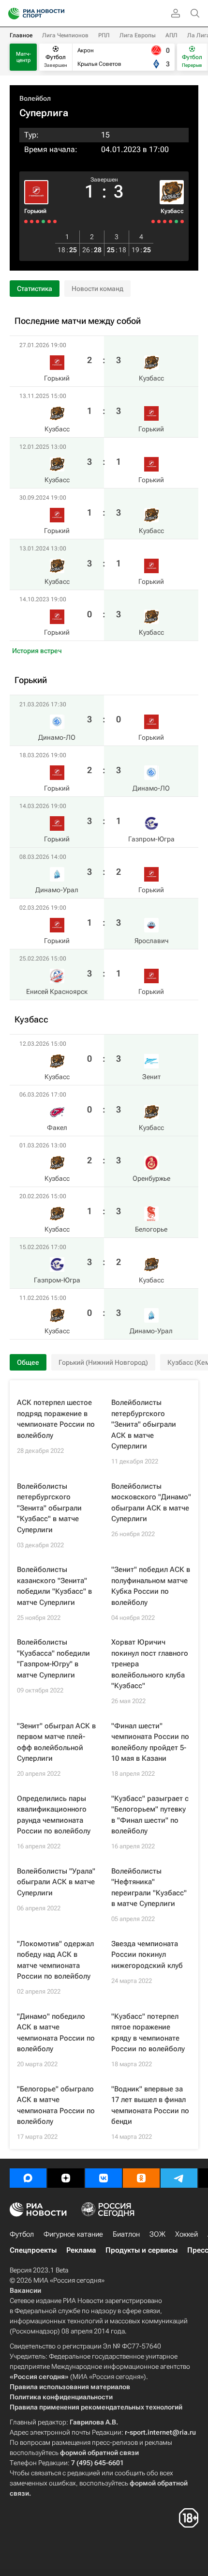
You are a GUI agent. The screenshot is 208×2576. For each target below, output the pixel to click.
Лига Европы (138, 35)
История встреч (37, 651)
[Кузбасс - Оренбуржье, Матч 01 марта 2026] (171, 221)
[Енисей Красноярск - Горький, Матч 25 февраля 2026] (26, 221)
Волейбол (35, 98)
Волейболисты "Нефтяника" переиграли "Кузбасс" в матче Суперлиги (149, 1888)
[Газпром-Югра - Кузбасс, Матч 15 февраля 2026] (159, 221)
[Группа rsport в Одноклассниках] (141, 2178)
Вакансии (25, 2290)
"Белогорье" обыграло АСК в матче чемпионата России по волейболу (56, 2105)
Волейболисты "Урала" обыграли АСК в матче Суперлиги (56, 1882)
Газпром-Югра (151, 839)
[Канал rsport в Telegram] (179, 2178)
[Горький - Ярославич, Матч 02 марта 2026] (32, 221)
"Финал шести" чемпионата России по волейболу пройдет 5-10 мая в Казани (150, 1742)
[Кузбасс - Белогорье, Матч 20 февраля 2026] (165, 221)
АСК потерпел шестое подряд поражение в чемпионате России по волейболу (56, 1419)
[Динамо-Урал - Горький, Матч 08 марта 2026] (37, 221)
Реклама (81, 2250)
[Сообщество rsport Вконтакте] (104, 2178)
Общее (28, 1362)
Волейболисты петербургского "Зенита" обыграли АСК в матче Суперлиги (144, 1424)
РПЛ (104, 35)
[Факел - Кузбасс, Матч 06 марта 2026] (176, 221)
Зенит (151, 1077)
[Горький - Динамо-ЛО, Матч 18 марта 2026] (49, 221)
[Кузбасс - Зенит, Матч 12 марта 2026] (182, 221)
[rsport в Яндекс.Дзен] (66, 2178)
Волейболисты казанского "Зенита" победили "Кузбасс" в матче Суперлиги (54, 1586)
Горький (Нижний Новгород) (103, 1362)
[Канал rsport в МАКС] (28, 2178)
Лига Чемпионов (65, 35)
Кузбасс (172, 211)
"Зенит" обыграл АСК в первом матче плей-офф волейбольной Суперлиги (56, 1742)
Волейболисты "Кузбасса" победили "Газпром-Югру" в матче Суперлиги (53, 1659)
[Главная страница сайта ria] (11, 14)
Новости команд (97, 289)
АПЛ (171, 35)
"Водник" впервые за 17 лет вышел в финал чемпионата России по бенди (150, 2105)
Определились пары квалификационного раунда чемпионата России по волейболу (54, 1815)
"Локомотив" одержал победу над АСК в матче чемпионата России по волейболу (55, 1960)
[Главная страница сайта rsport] (58, 14)
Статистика (35, 289)
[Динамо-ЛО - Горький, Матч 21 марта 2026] (55, 221)
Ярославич (151, 941)
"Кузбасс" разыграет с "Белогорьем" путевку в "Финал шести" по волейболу (150, 1815)
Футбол (22, 2234)
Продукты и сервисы (141, 2250)
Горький (35, 211)
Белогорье (151, 1229)
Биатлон (126, 2234)
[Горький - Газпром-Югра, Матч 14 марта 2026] (43, 221)
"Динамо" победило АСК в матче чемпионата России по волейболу (56, 2033)
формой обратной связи (99, 2453)
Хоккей (186, 2234)
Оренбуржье (151, 1178)
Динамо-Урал (151, 1331)
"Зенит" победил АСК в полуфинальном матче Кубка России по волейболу (151, 1586)
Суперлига (44, 113)
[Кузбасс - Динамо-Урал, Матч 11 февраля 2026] (153, 221)
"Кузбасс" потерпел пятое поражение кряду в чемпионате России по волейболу (148, 2033)
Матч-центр (23, 57)
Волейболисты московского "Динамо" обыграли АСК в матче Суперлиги (151, 1503)
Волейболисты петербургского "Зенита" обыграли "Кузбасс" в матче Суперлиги (49, 1508)
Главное (21, 35)
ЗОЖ (157, 2234)
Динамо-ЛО (151, 788)
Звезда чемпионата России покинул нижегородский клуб (147, 1955)
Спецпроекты (33, 2250)
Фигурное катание (73, 2234)
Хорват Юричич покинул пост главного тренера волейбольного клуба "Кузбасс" (150, 1664)
